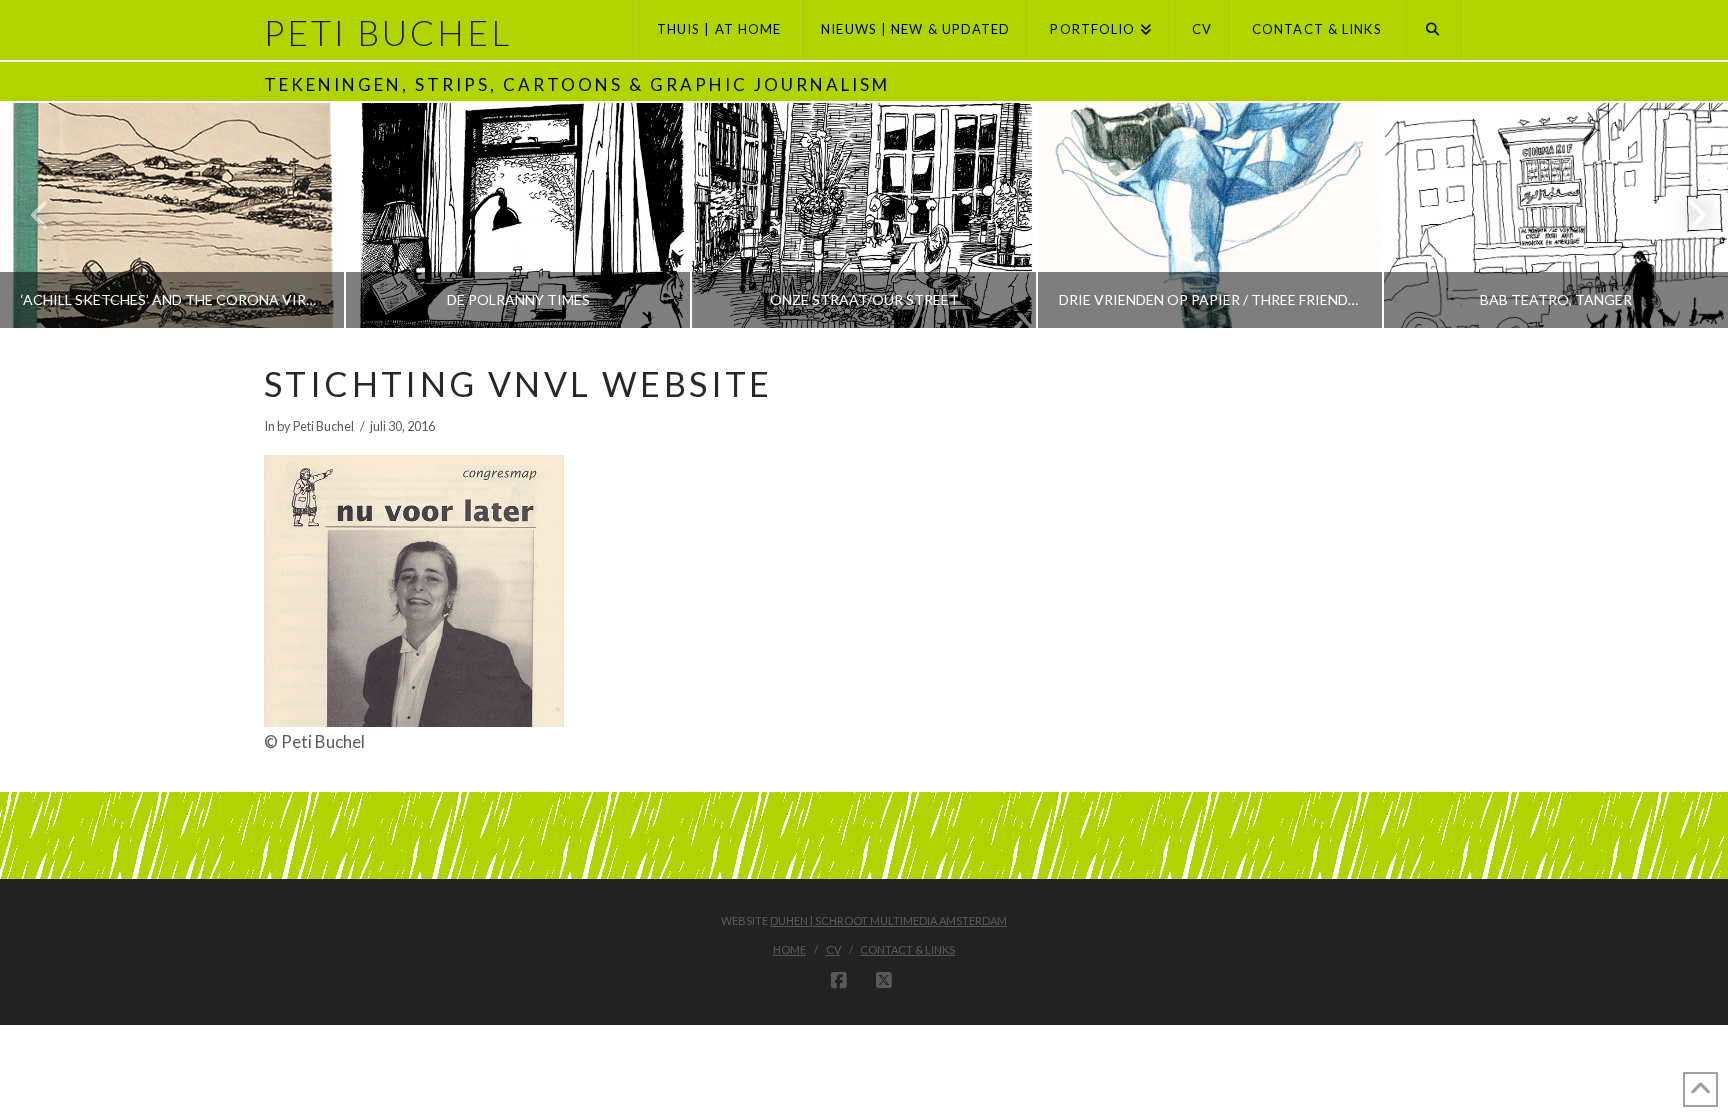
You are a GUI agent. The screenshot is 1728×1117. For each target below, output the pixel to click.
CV (833, 949)
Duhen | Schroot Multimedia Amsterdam (888, 920)
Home (789, 949)
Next (1685, 215)
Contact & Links (907, 949)
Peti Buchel (388, 32)
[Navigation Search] (1433, 30)
